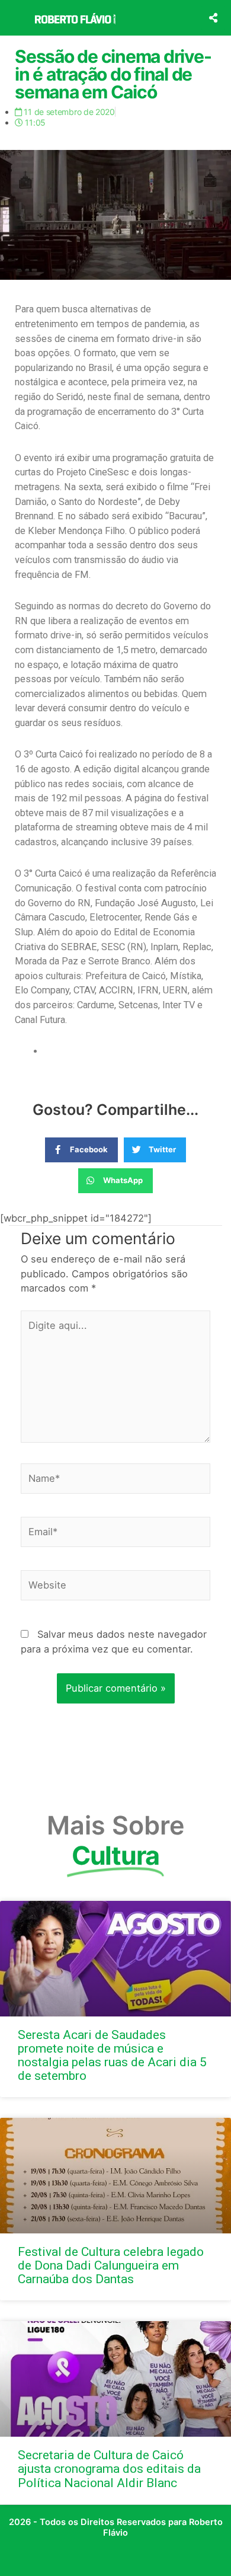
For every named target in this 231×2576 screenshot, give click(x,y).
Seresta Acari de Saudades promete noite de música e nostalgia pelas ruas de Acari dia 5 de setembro (112, 2055)
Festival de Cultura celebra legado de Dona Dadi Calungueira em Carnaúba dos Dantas (111, 2265)
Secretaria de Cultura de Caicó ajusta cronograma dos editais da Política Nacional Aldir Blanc (109, 2469)
